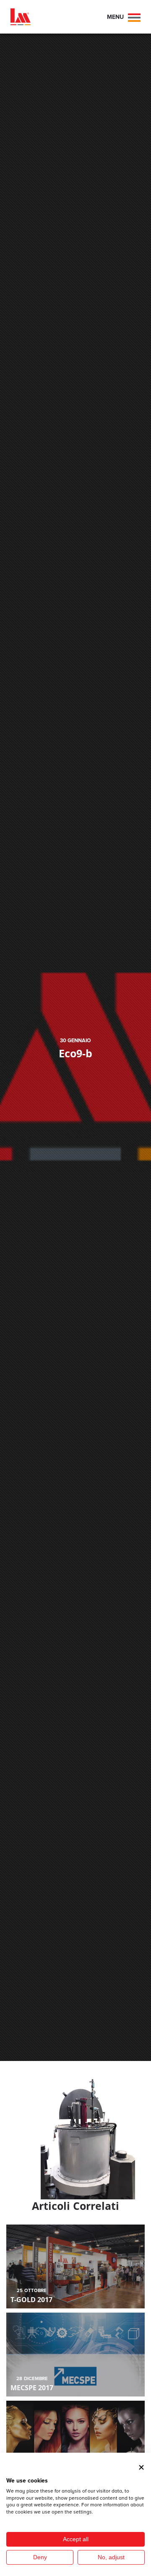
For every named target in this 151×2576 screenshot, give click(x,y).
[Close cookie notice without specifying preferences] (141, 2467)
